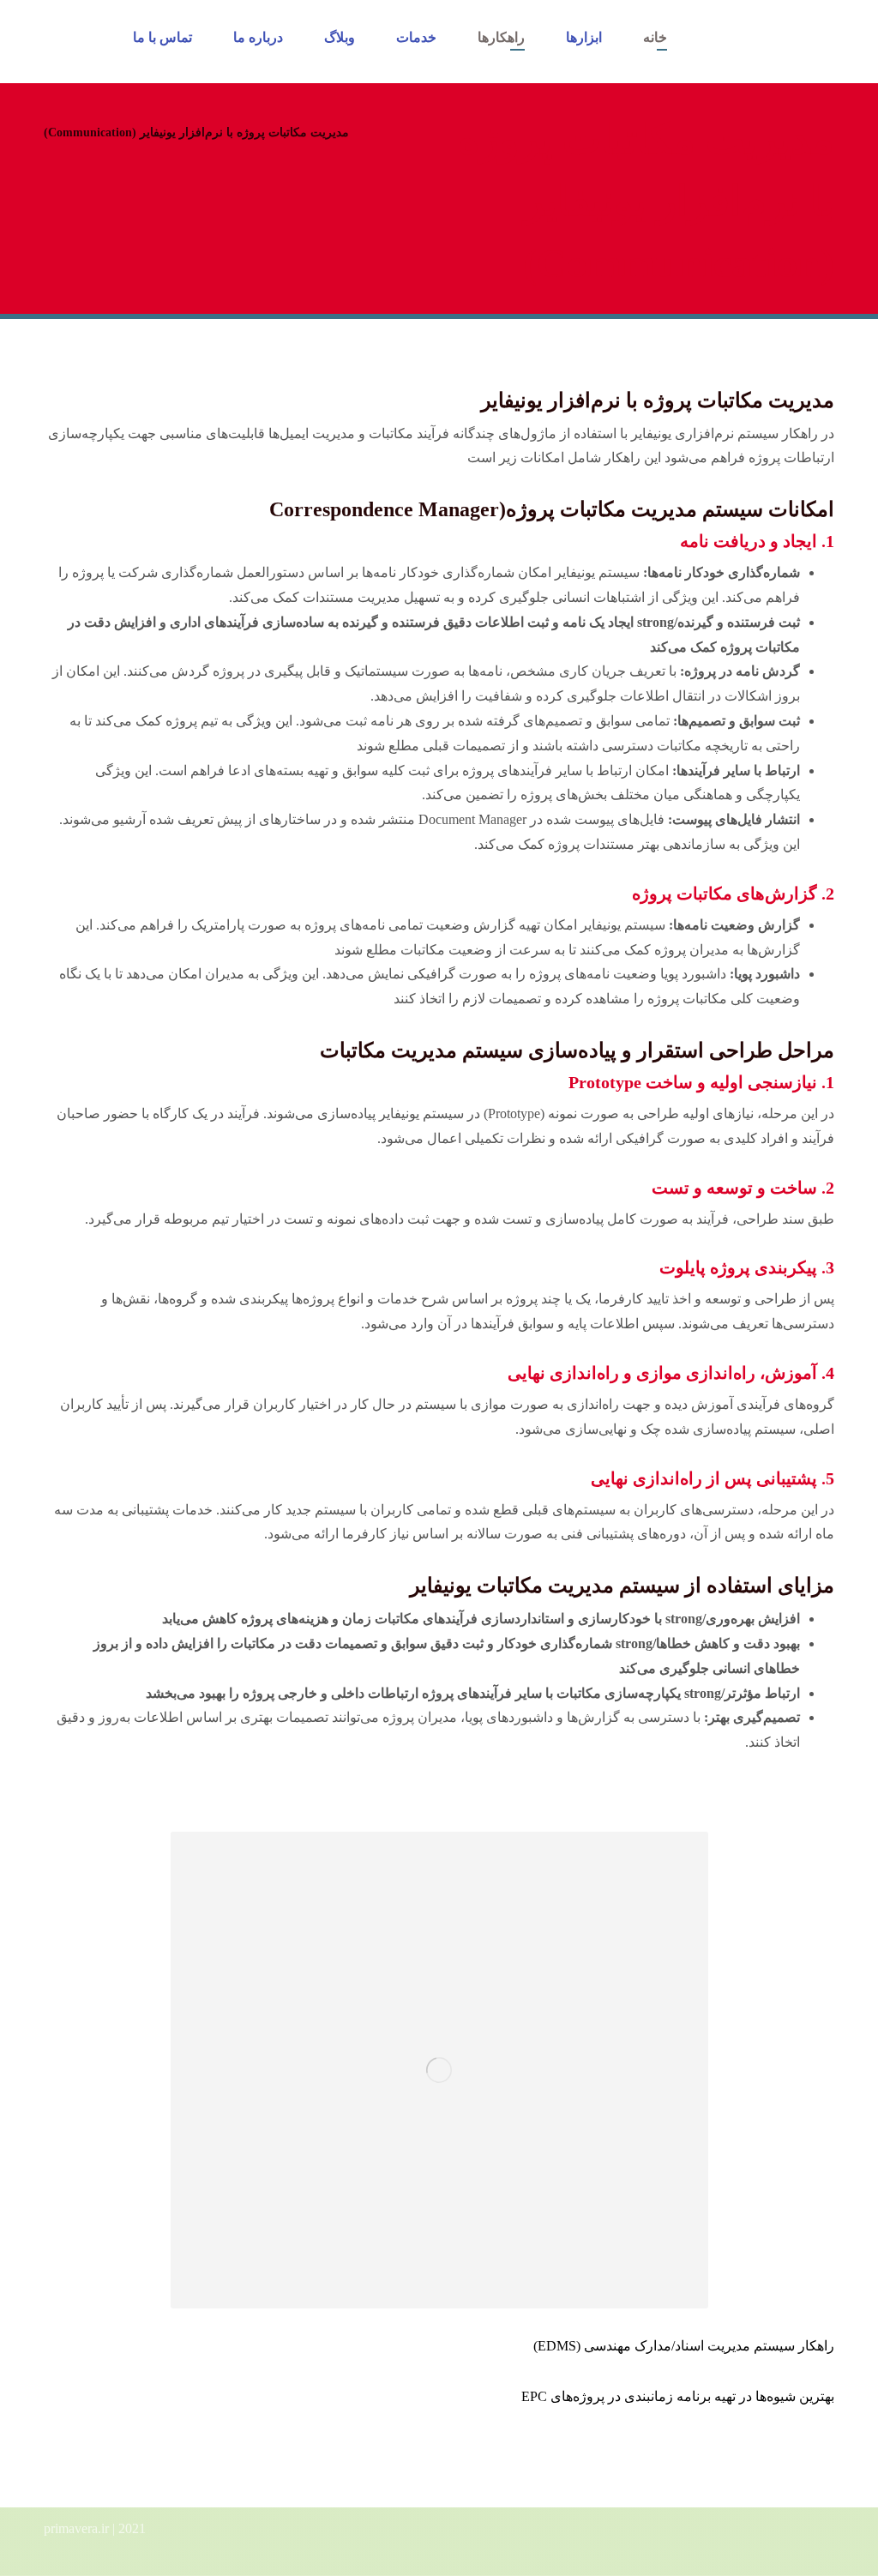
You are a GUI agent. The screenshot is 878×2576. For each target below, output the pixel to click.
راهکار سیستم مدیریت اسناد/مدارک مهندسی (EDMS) (684, 2346)
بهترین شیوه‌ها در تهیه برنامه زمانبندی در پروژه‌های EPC (678, 2396)
